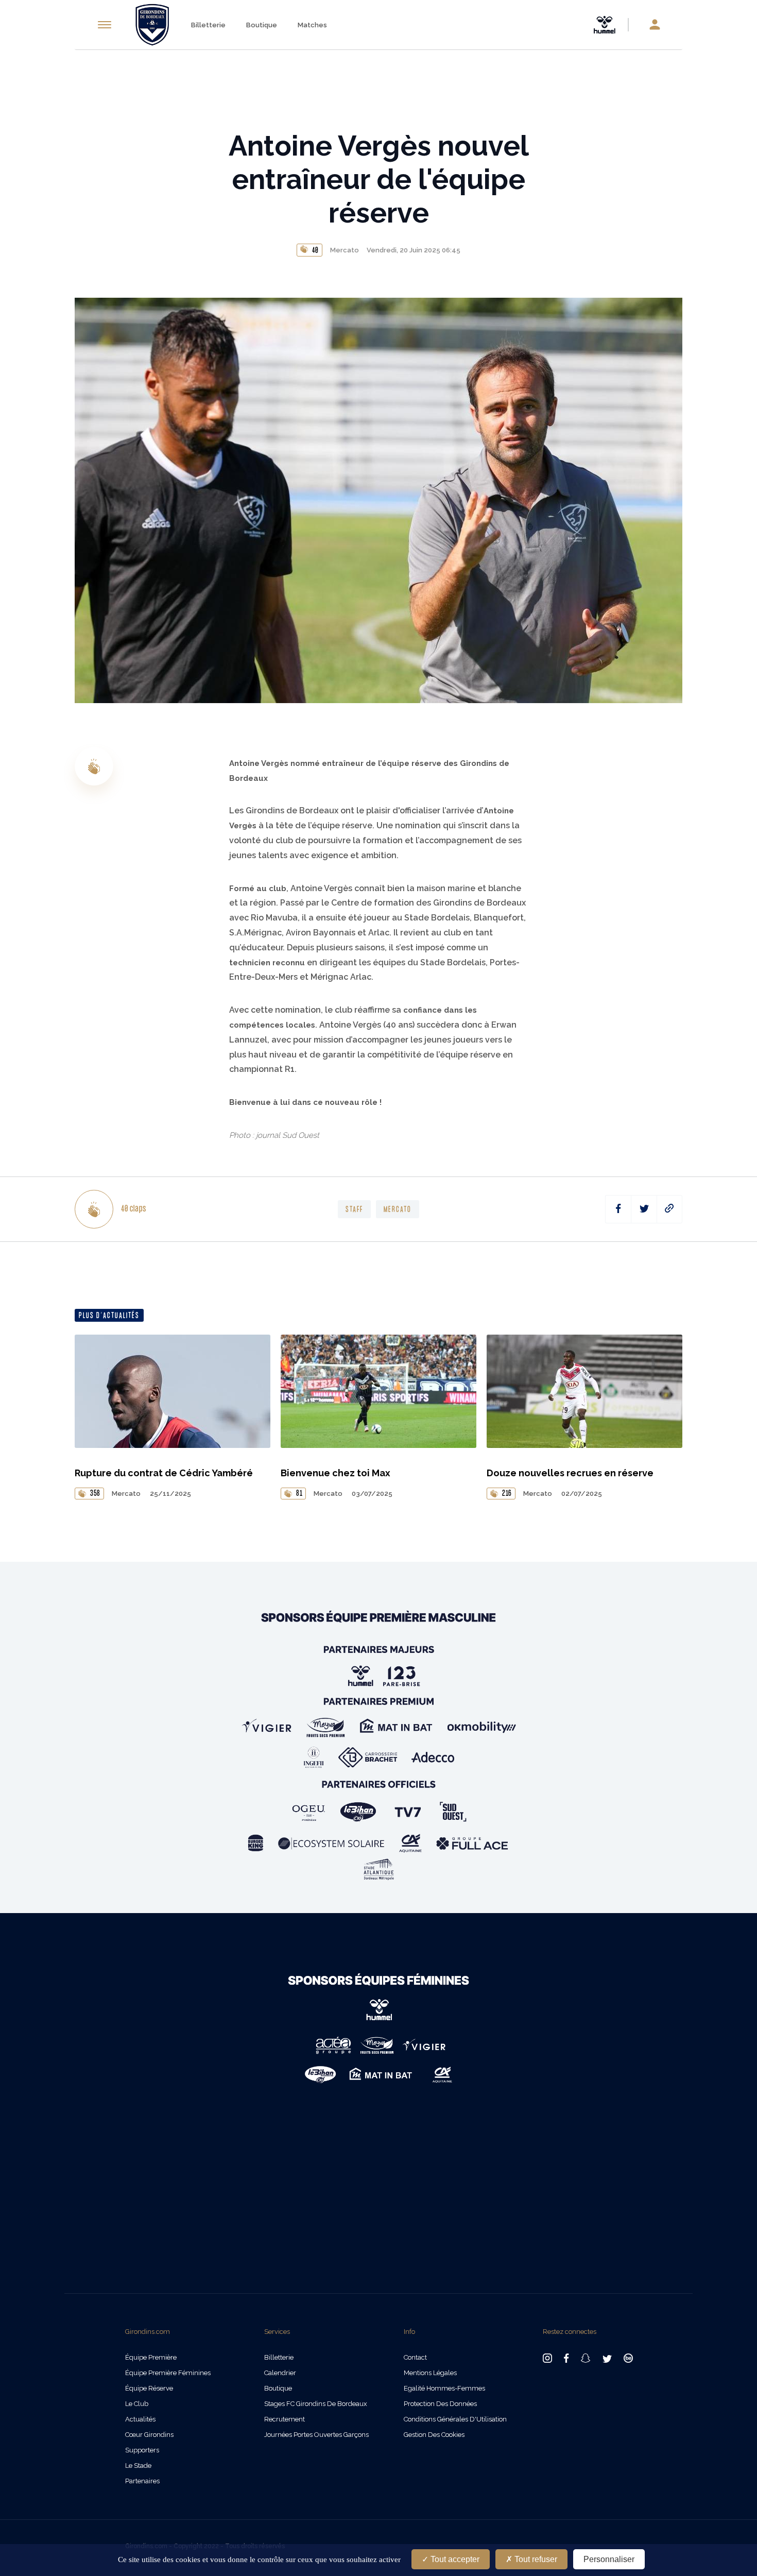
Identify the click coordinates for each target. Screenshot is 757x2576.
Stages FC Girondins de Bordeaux (316, 2404)
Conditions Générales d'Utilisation (455, 2419)
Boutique (262, 25)
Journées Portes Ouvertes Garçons (316, 2435)
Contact (415, 2357)
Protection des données (440, 2404)
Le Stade (138, 2466)
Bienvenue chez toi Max (336, 1473)
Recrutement (285, 2419)
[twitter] (644, 1209)
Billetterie (208, 25)
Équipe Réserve (149, 2388)
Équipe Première (151, 2357)
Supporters (142, 2450)
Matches (312, 25)
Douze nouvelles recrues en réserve (570, 1473)
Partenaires (142, 2481)
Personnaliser (609, 2559)
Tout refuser (535, 2559)
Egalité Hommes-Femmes (444, 2388)
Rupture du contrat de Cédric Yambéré (164, 1473)
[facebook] (618, 1209)
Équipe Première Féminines (168, 2373)
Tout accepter (454, 2559)
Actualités (140, 2419)
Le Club (137, 2404)
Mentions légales (430, 2373)
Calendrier (280, 2373)
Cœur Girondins (149, 2435)
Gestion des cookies (434, 2435)
